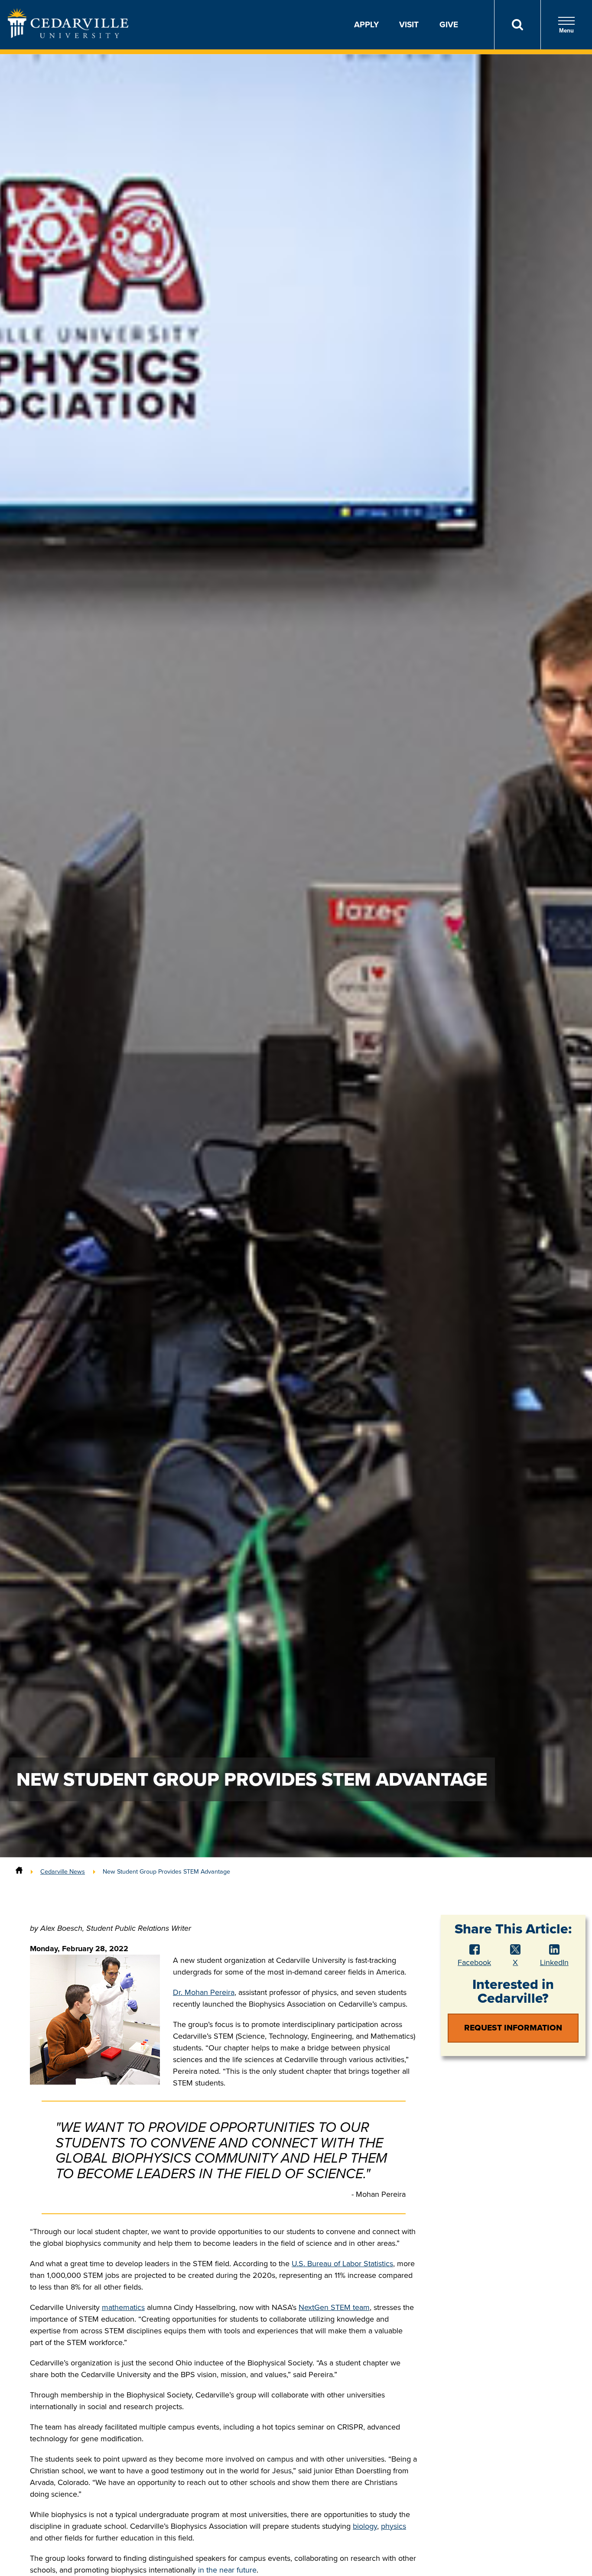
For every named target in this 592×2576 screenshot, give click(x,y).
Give (449, 24)
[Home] (19, 1871)
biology (365, 2526)
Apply (366, 24)
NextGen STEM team (334, 2307)
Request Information (513, 2028)
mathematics (123, 2307)
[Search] (517, 25)
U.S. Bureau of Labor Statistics (342, 2264)
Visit (409, 24)
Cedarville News (63, 1871)
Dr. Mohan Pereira (204, 1992)
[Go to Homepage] (68, 36)
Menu (566, 31)
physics (394, 2526)
